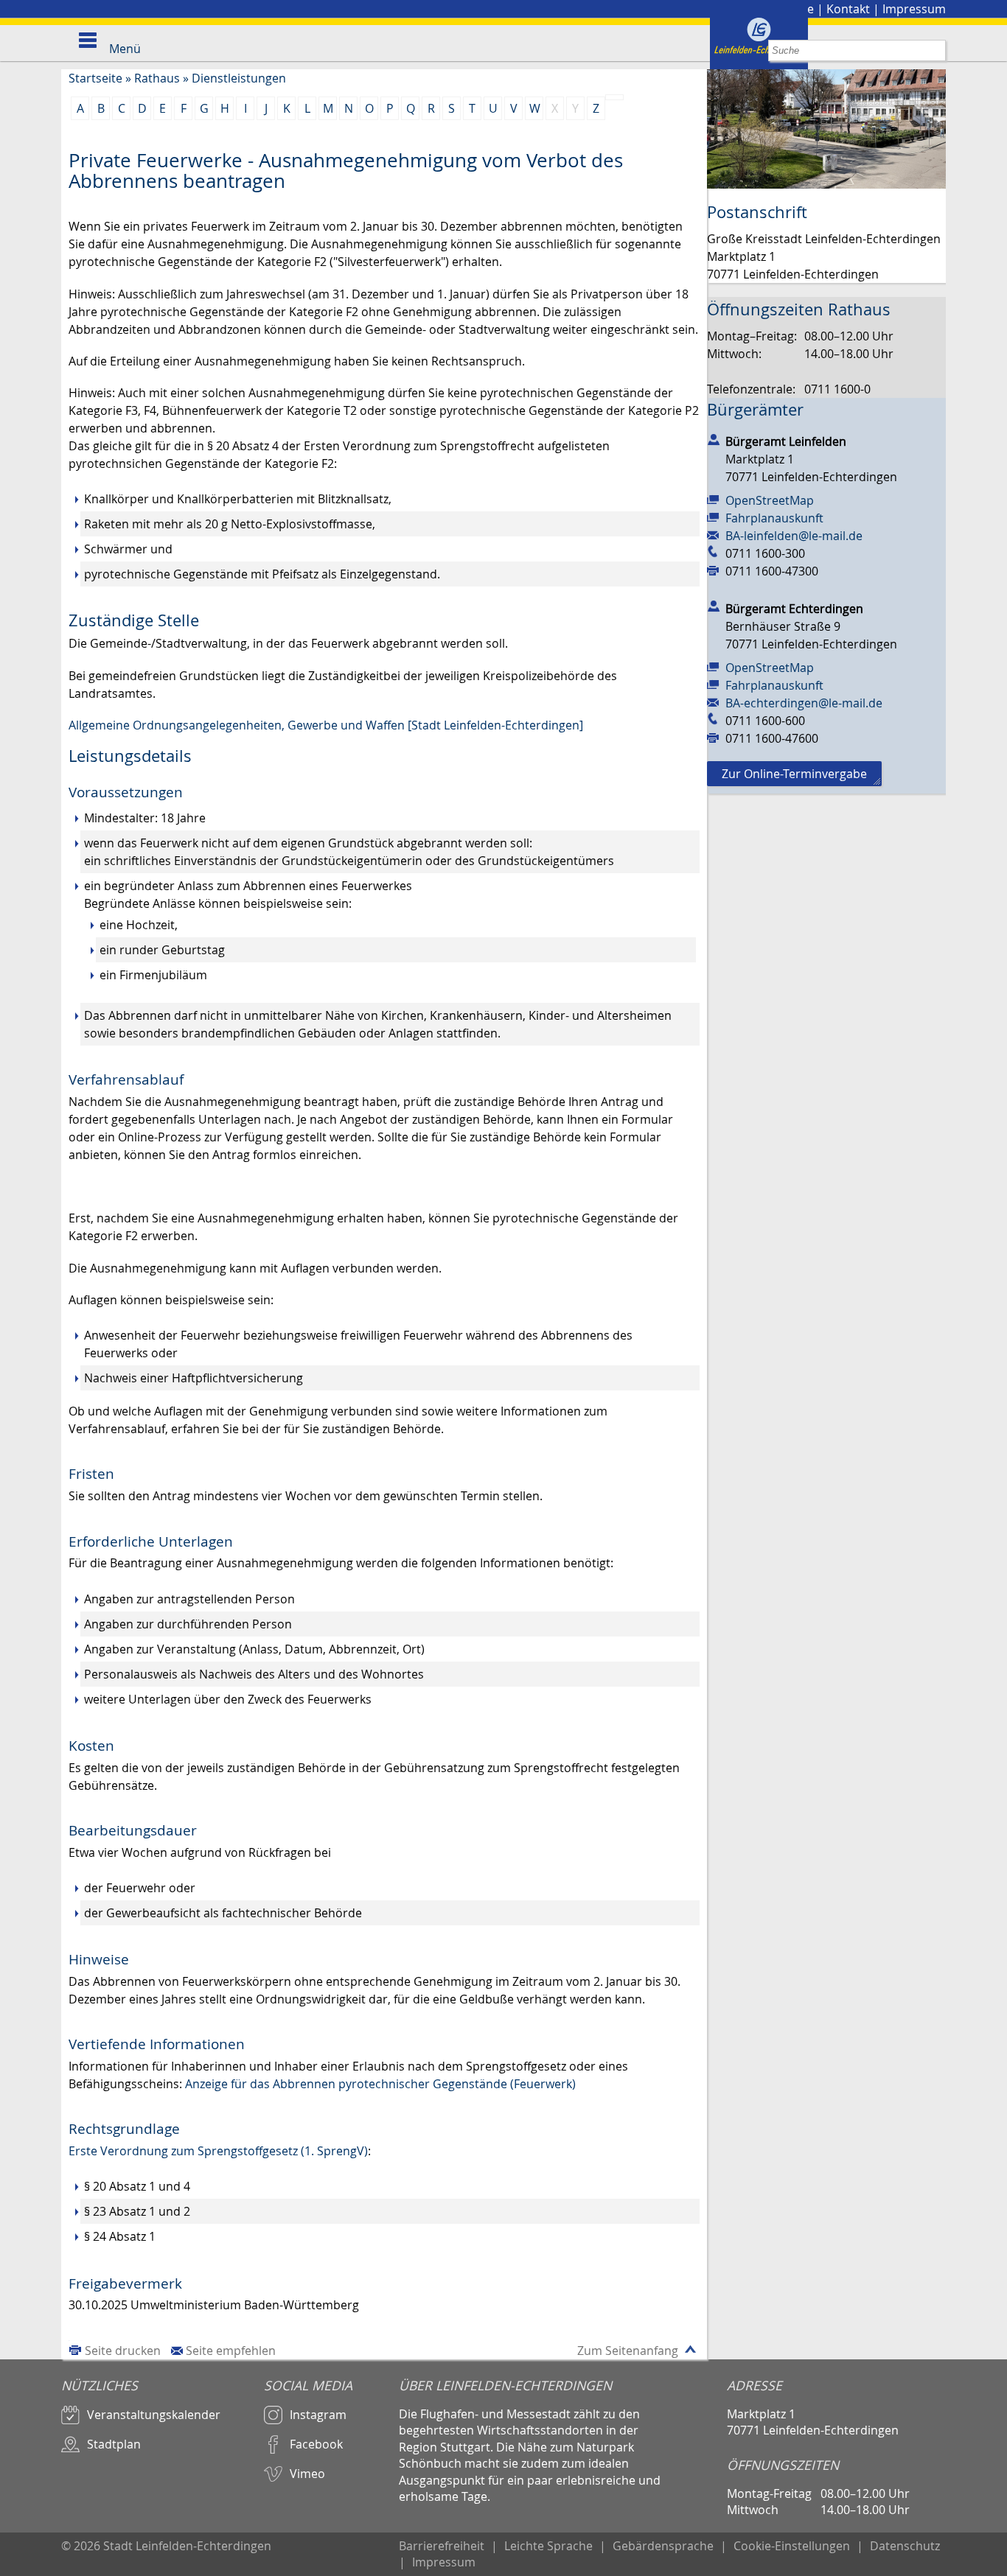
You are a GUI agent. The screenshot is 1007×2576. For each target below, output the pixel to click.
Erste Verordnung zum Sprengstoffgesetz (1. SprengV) (218, 2151)
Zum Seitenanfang (628, 2351)
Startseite (95, 78)
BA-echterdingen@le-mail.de (804, 703)
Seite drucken (123, 2351)
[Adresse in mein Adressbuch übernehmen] (714, 438)
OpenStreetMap (770, 500)
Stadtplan (114, 2444)
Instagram (318, 2415)
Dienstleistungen (239, 78)
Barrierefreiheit (442, 2546)
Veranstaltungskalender (154, 2415)
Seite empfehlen (231, 2351)
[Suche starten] (935, 50)
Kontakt (848, 9)
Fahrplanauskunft (774, 518)
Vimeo (307, 2474)
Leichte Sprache (548, 2546)
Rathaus (157, 78)
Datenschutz (905, 2546)
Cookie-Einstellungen (792, 2546)
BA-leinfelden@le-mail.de (794, 536)
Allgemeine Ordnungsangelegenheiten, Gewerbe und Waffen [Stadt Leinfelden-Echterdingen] (326, 725)
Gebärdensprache (663, 2546)
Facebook (316, 2444)
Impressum (914, 9)
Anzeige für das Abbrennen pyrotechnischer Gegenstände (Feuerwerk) (380, 2084)
